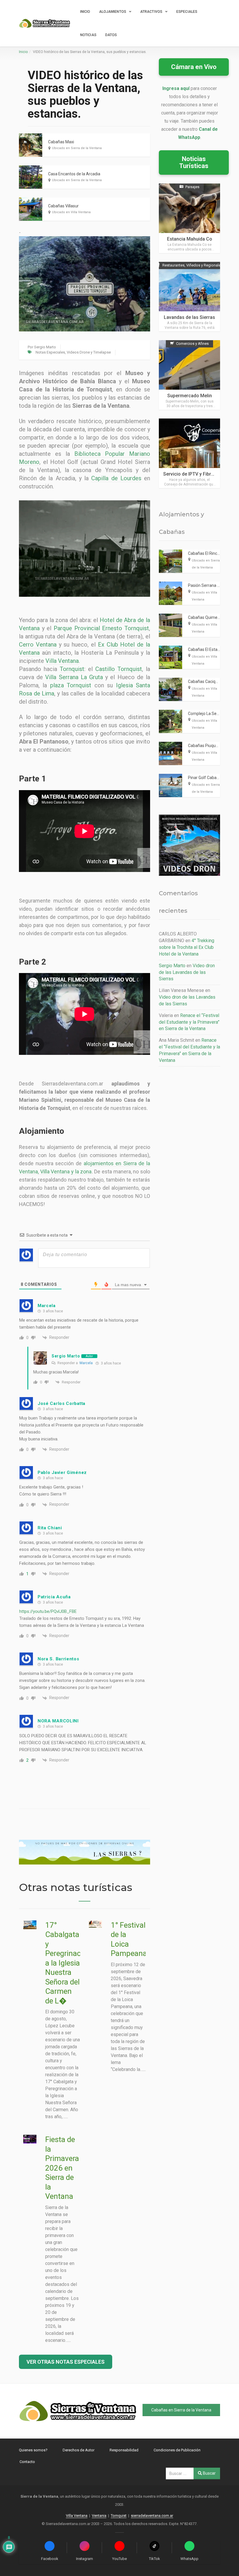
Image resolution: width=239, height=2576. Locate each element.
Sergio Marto (45, 347)
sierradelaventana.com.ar (152, 2516)
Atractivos (151, 12)
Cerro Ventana (38, 645)
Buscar (209, 2473)
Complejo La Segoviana (210, 714)
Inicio (85, 12)
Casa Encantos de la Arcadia (74, 174)
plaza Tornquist (71, 685)
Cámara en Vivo (194, 67)
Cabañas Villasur (63, 206)
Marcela (86, 1363)
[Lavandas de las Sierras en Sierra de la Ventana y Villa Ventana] (189, 297)
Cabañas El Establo (205, 649)
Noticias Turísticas (194, 162)
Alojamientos (113, 12)
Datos (111, 35)
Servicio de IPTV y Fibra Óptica (196, 474)
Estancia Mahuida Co (190, 239)
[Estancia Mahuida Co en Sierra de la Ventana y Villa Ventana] (189, 218)
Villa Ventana (62, 661)
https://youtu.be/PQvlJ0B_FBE (48, 1611)
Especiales (187, 12)
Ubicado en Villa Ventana (71, 212)
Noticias (88, 35)
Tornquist (72, 669)
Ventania (99, 2516)
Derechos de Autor (79, 2450)
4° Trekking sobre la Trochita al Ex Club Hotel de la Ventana (187, 947)
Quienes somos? (33, 2450)
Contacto (27, 2462)
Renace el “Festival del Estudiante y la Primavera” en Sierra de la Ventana (189, 1022)
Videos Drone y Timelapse (89, 352)
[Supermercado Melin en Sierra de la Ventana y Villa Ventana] (189, 375)
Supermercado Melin (190, 396)
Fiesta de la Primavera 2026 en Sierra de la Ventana (62, 2168)
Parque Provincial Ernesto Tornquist (101, 628)
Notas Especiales (50, 352)
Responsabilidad (124, 2450)
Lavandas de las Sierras (189, 317)
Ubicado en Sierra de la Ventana (77, 148)
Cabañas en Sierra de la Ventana (181, 2410)
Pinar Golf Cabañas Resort (212, 778)
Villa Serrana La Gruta (74, 677)
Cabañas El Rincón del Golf (212, 553)
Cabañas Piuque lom (207, 746)
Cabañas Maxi (61, 142)
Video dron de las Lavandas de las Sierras (187, 972)
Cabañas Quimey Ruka (209, 617)
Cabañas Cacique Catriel (210, 681)
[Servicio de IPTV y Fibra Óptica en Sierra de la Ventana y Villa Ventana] (189, 453)
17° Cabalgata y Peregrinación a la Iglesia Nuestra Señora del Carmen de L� (68, 1963)
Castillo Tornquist (119, 669)
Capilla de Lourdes (116, 478)
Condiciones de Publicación (177, 2450)
